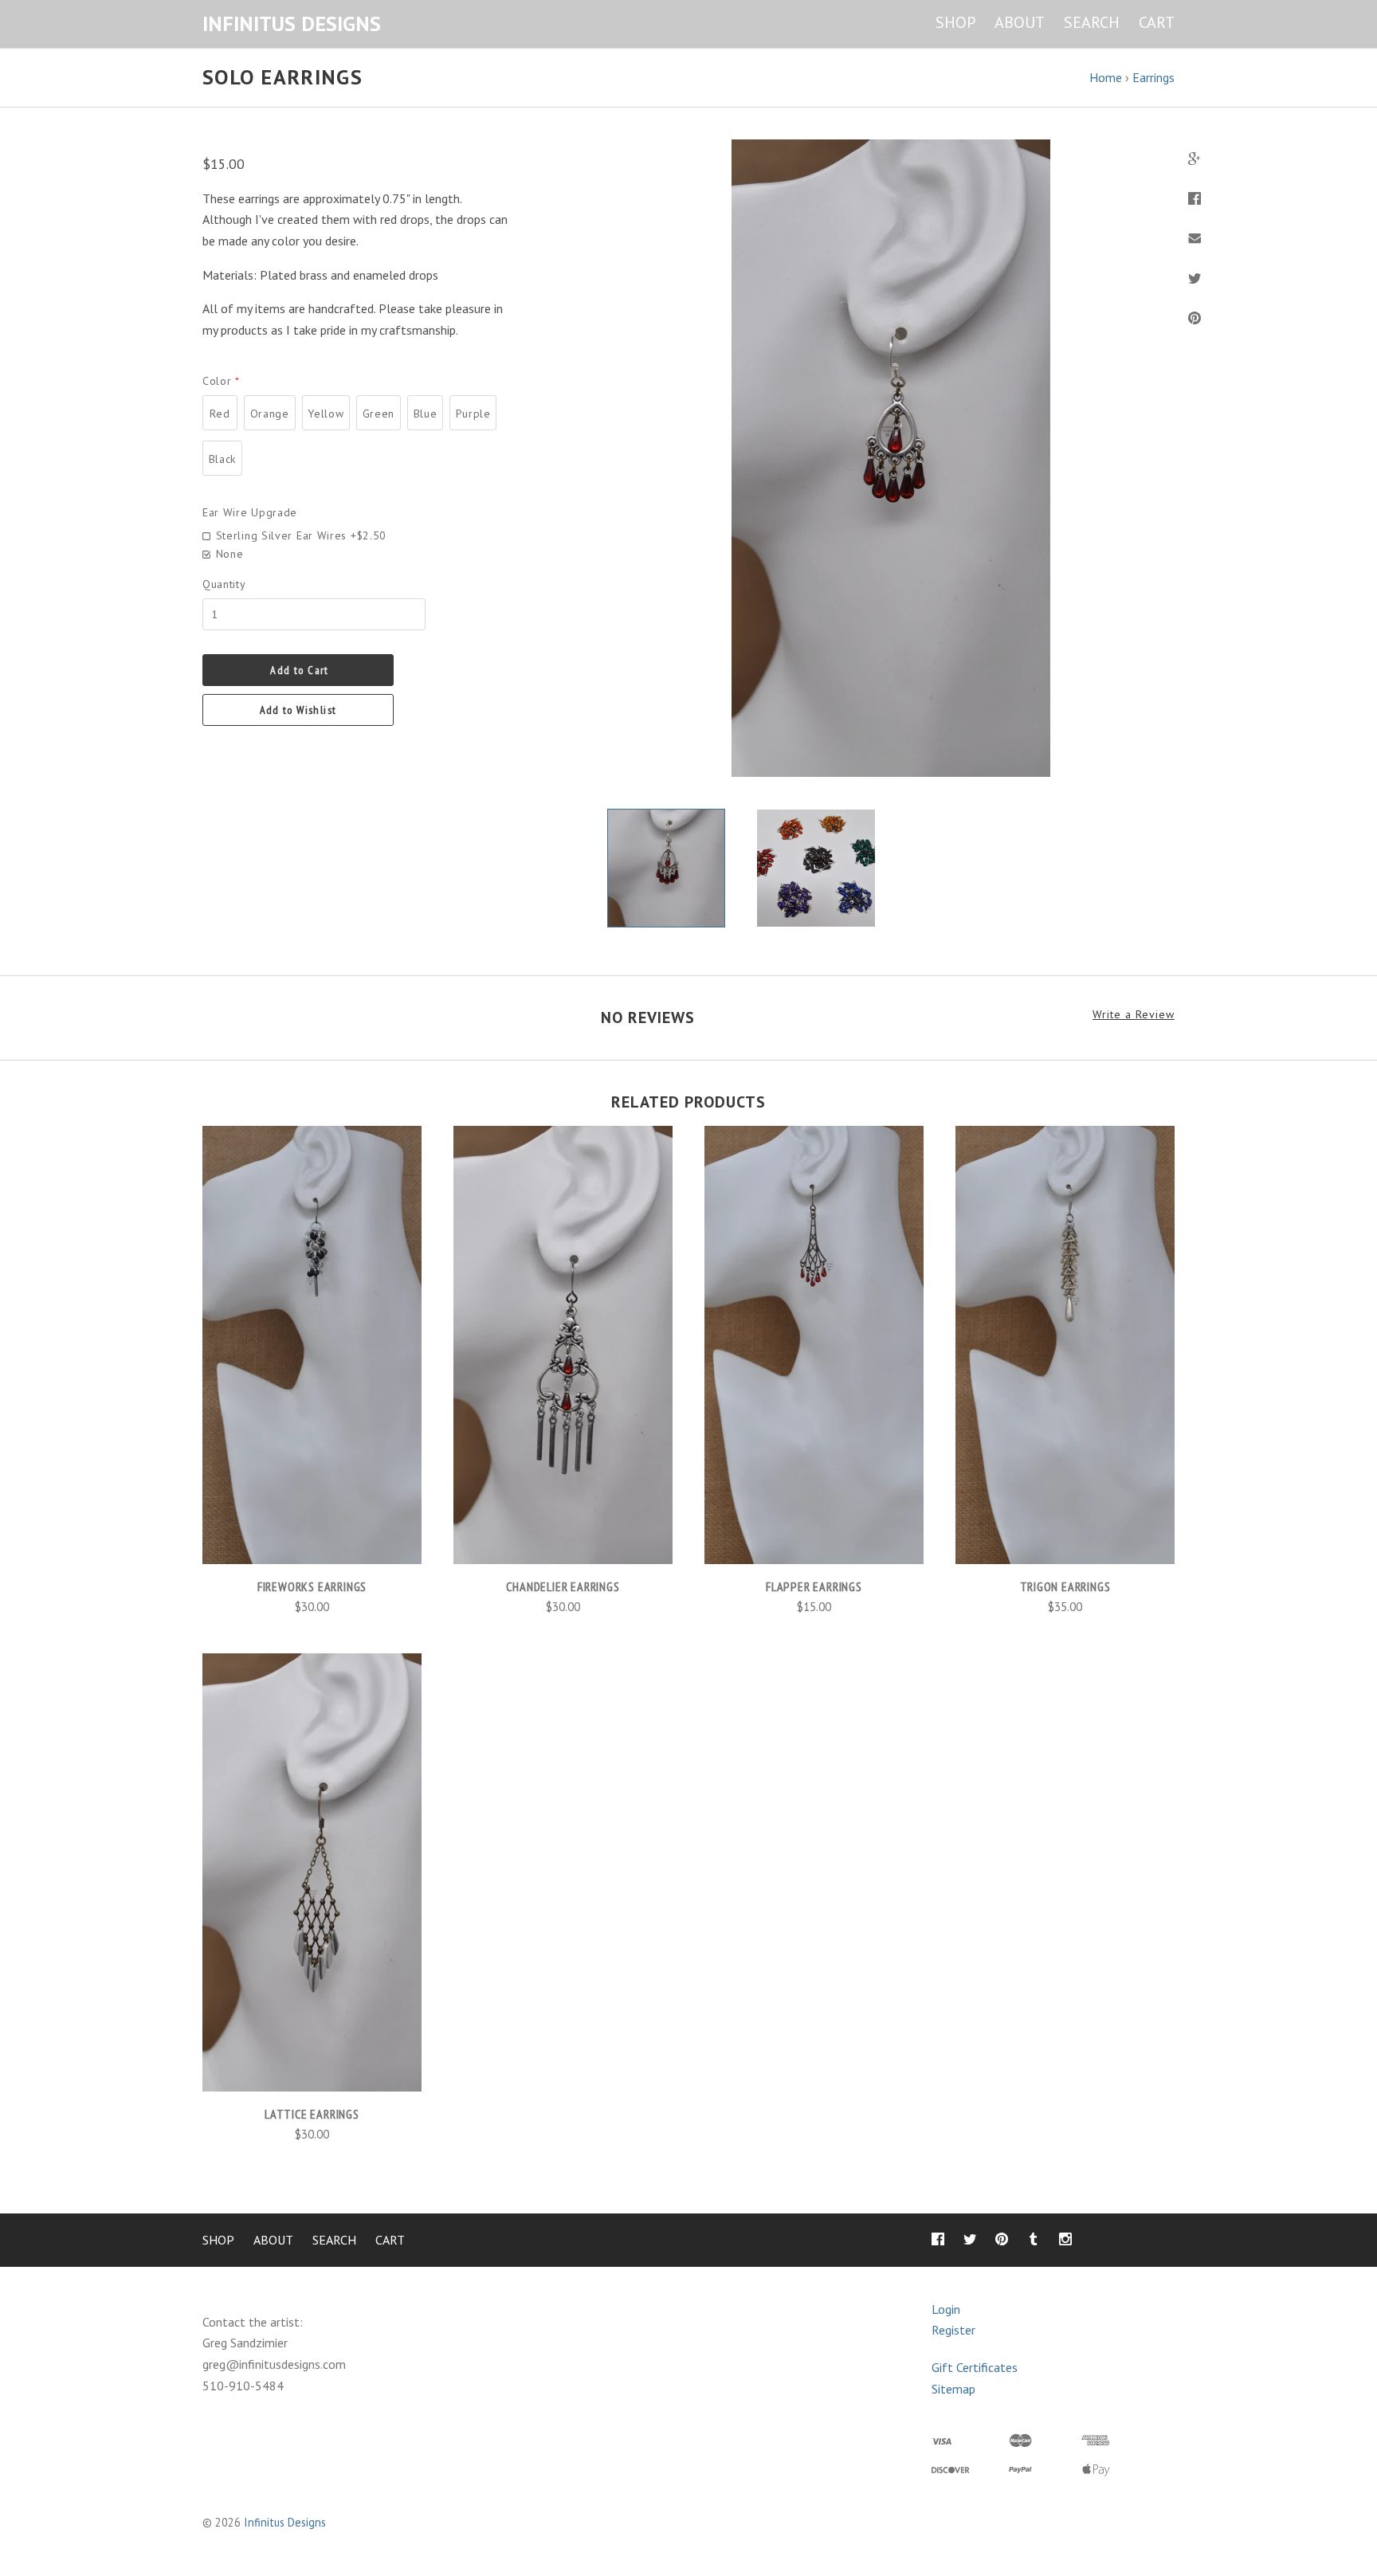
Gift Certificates (975, 2367)
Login (946, 2309)
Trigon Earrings (1065, 1586)
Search (1092, 22)
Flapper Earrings (814, 1586)
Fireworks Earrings (312, 1586)
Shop (955, 22)
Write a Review (1134, 1015)
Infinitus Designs (285, 2522)
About (1020, 22)
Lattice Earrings (312, 2114)
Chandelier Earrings (563, 1586)
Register (953, 2330)
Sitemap (953, 2389)
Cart (1157, 22)
